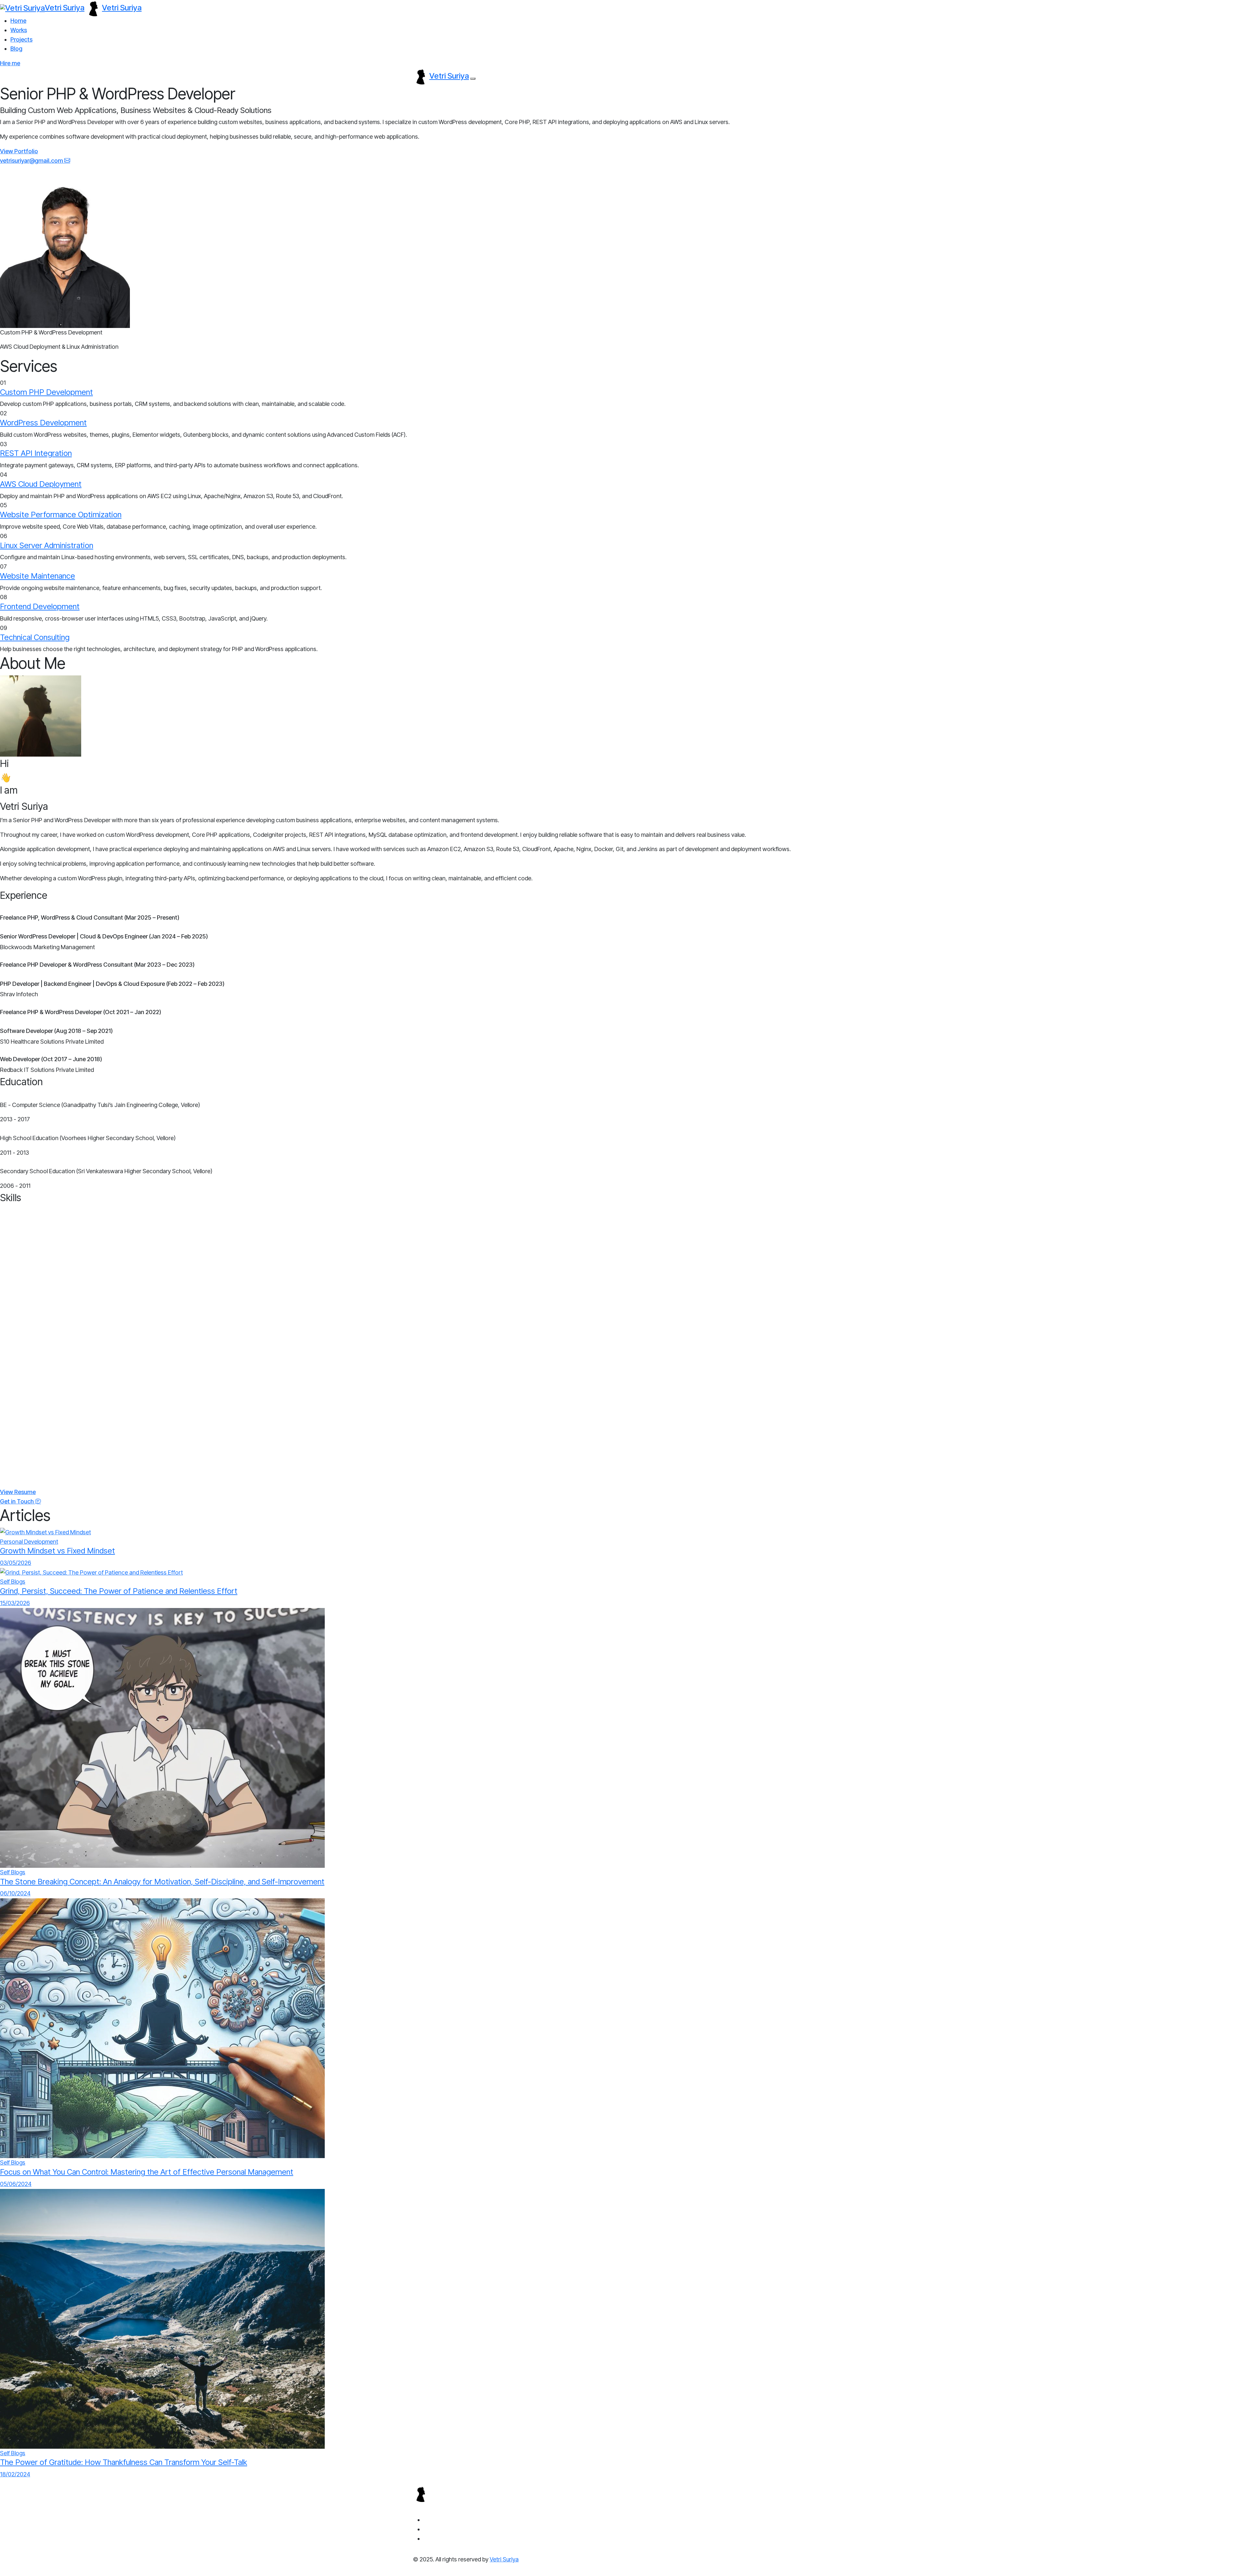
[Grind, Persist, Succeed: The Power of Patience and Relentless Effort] (91, 1572)
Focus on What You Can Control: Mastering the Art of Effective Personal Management (147, 2172)
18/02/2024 (15, 2474)
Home (18, 21)
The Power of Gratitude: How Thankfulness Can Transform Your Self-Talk (124, 2462)
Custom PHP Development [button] (46, 392)
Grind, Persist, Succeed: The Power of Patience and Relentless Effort (119, 1591)
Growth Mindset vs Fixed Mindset (57, 1551)
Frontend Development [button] (40, 606)
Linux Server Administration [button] (47, 545)
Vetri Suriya (504, 2559)
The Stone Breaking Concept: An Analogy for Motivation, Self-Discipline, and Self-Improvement (162, 1882)
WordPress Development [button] (43, 423)
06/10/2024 (15, 1893)
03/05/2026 (16, 1563)
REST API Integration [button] (36, 453)
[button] (19, 151)
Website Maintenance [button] (38, 576)
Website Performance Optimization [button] (61, 515)
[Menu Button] (473, 79)
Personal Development (29, 1542)
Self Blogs (13, 1582)
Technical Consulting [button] (35, 637)
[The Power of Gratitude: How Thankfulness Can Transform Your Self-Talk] (162, 2318)
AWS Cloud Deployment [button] (41, 484)
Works (19, 30)
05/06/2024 (16, 2184)
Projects (21, 39)
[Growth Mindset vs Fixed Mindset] (45, 1532)
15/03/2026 (15, 1603)
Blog (16, 49)
